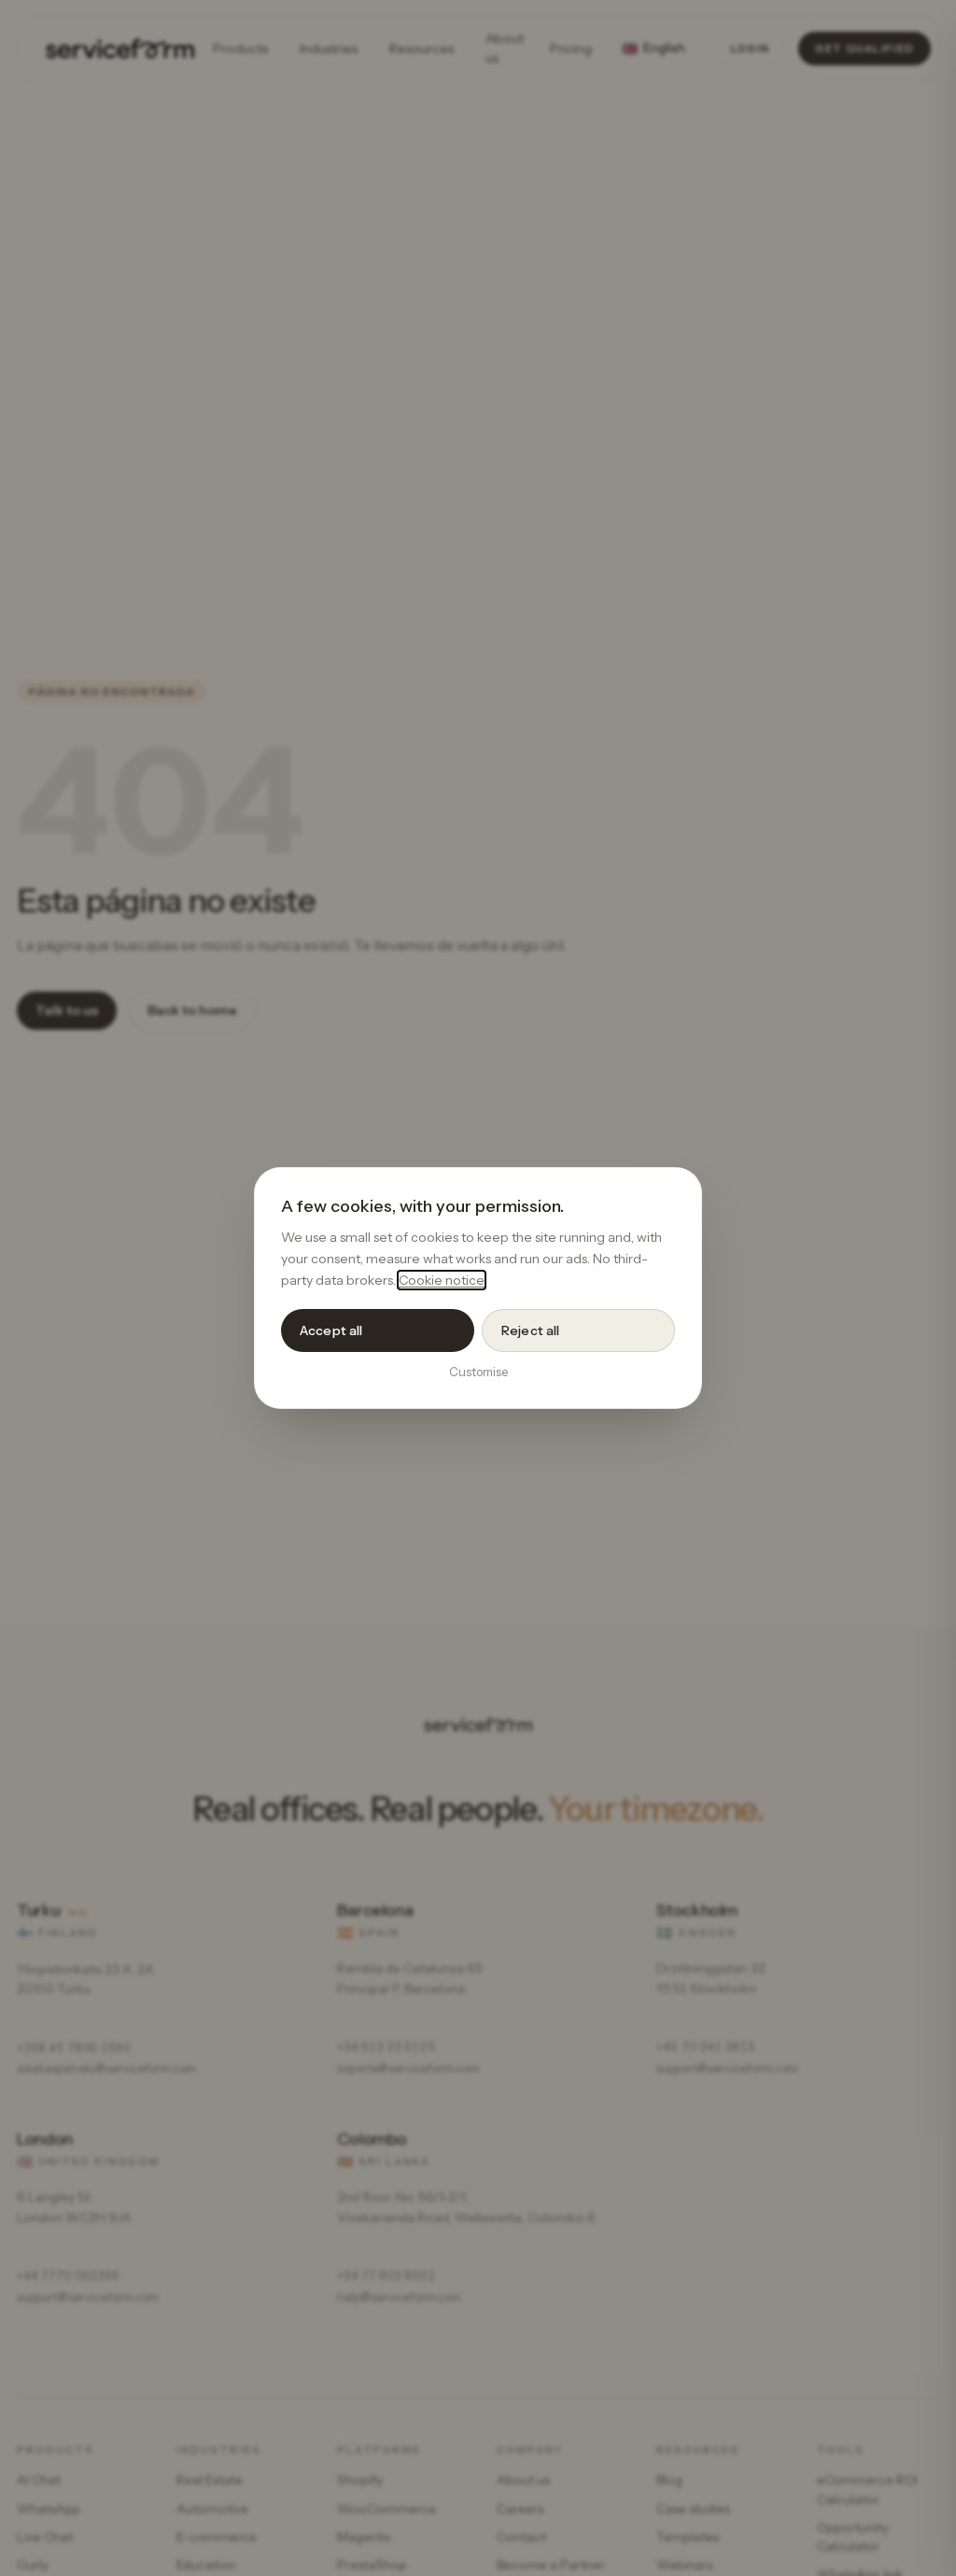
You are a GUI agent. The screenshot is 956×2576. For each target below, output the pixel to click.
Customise (478, 1372)
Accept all (331, 1330)
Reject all (530, 1330)
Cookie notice (442, 1280)
